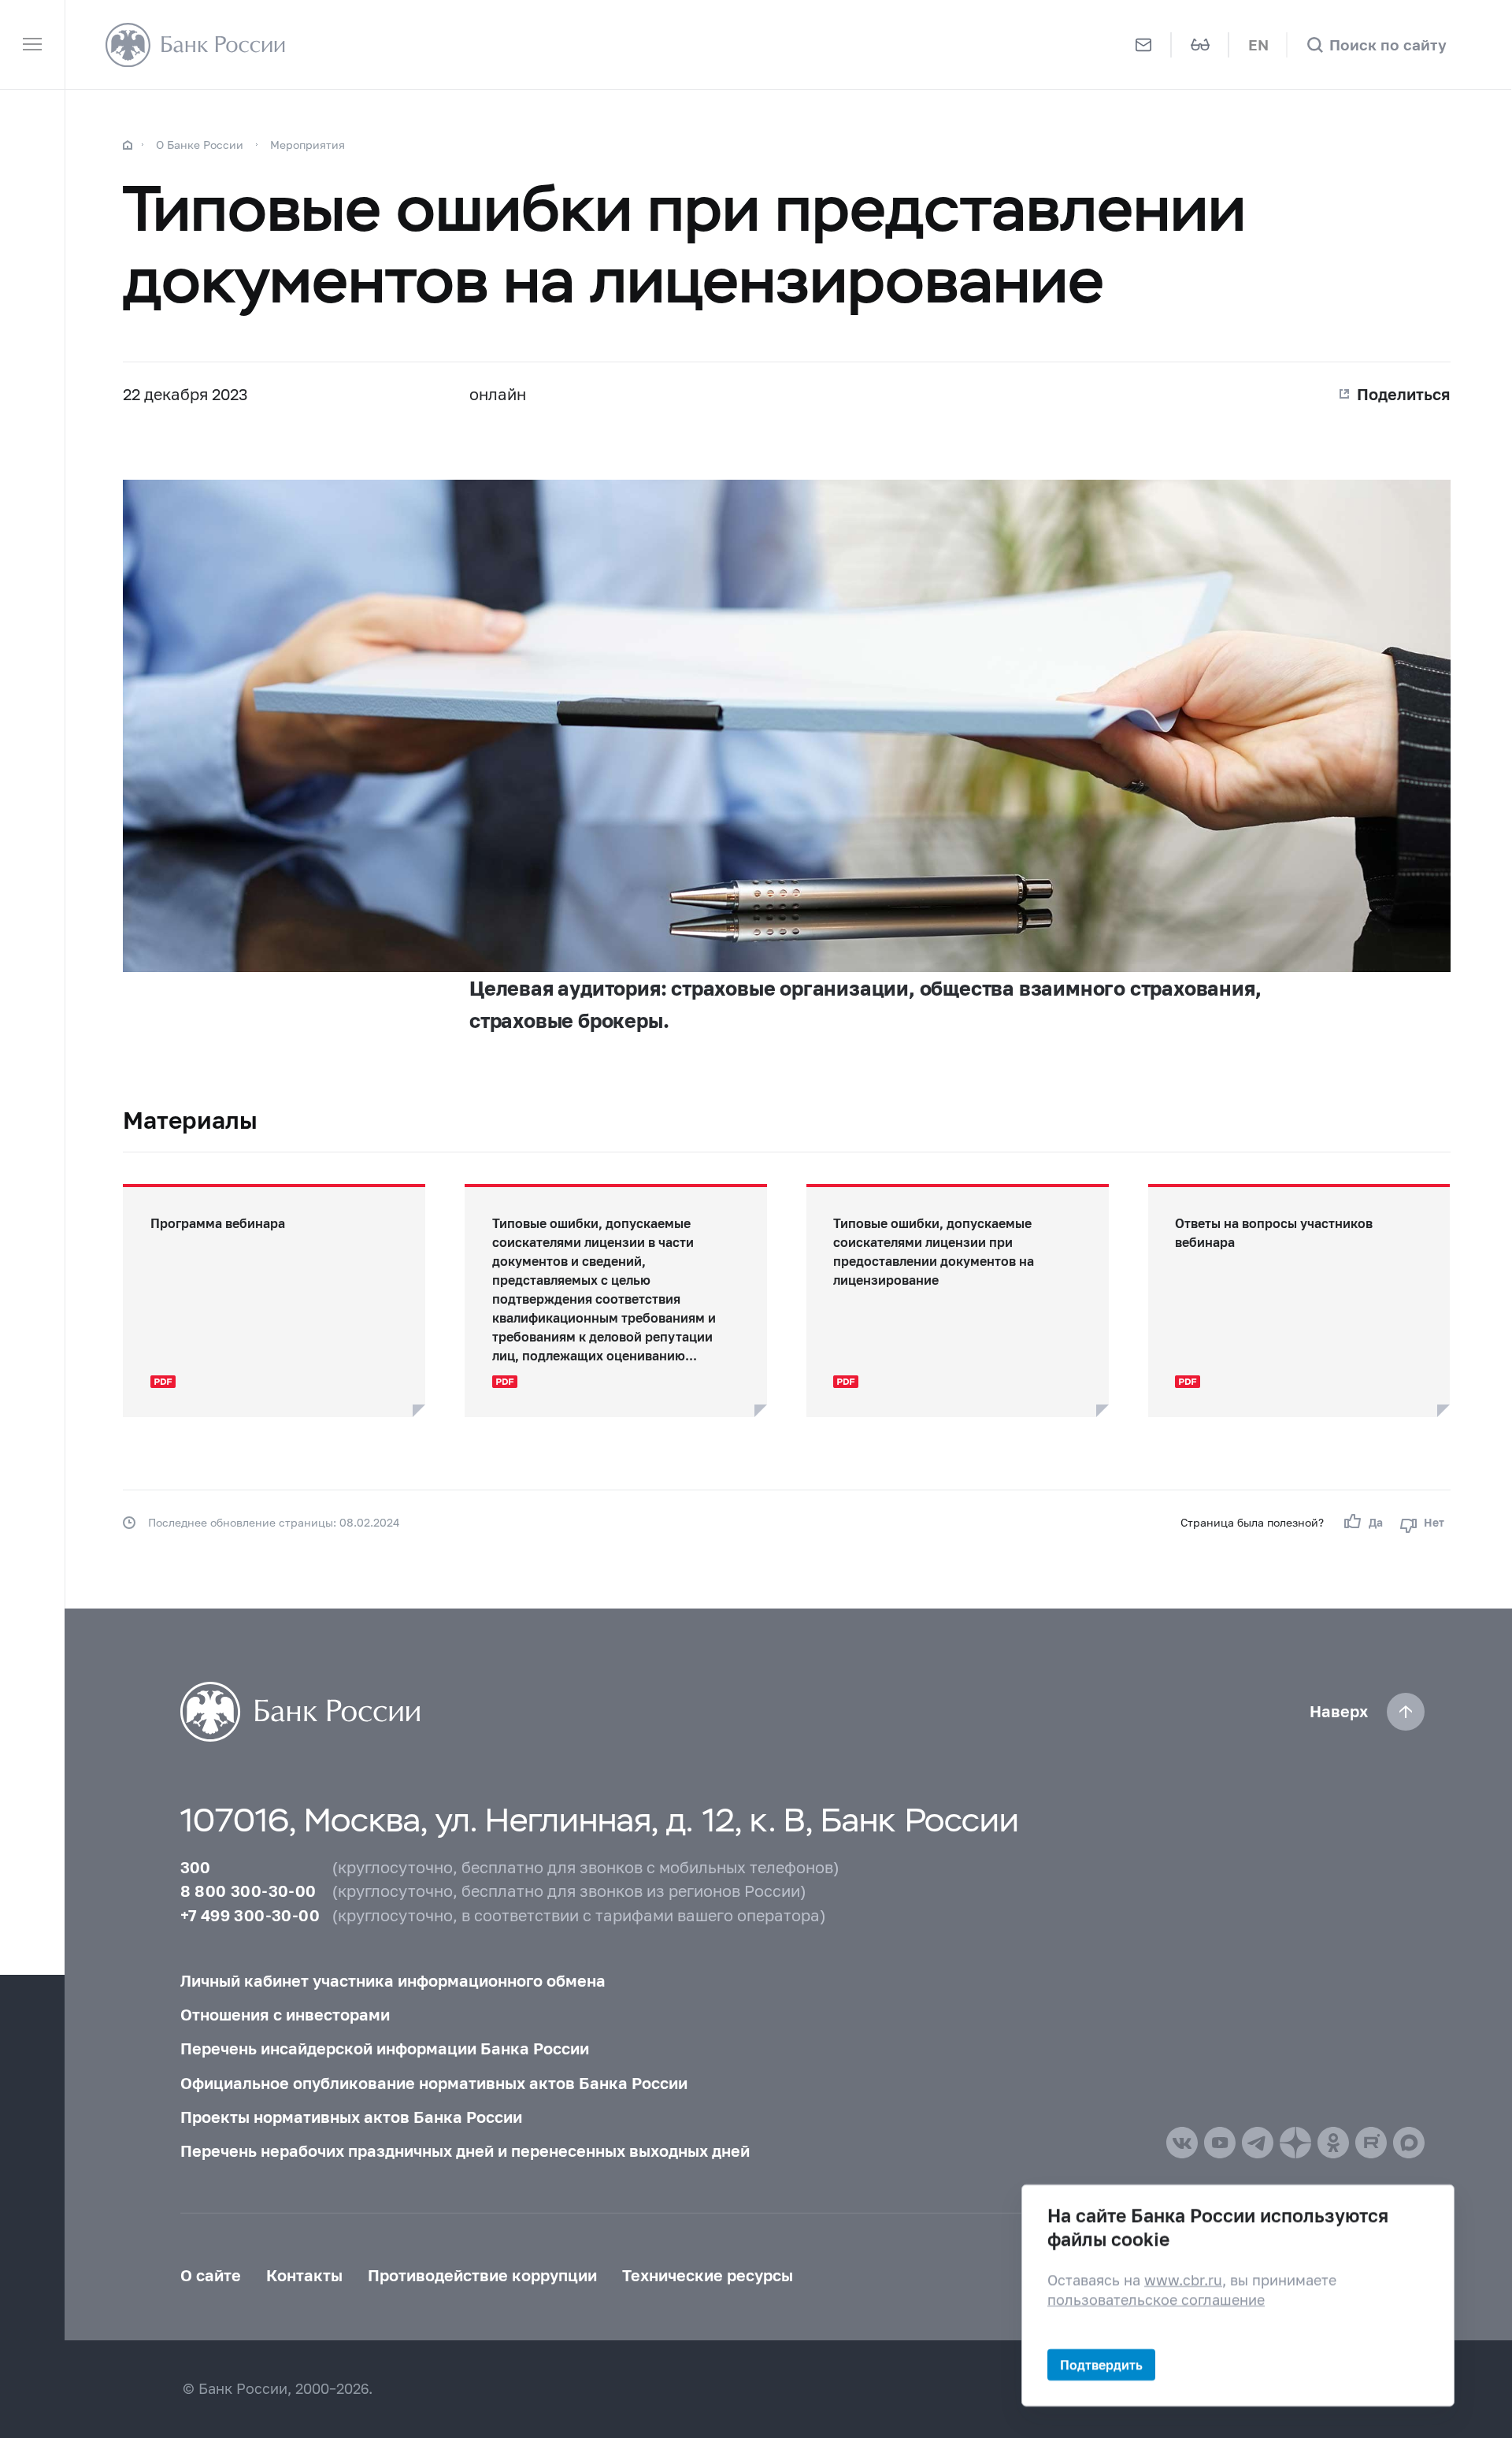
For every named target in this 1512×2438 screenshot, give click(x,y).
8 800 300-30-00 (248, 1891)
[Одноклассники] (1333, 2143)
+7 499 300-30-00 (250, 1915)
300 (196, 1867)
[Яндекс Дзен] (1295, 2143)
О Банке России (200, 145)
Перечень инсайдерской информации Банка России (385, 2048)
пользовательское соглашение (1156, 2300)
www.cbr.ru (1183, 2279)
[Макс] (1409, 2143)
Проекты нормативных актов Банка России (351, 2117)
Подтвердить (1101, 2364)
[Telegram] (1258, 2143)
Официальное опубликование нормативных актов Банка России (434, 2083)
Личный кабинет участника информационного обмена (393, 1980)
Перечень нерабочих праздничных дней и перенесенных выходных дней (465, 2150)
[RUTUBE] (1371, 2143)
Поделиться (1404, 394)
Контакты (304, 2275)
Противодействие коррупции (482, 2275)
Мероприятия (308, 145)
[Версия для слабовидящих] (1201, 45)
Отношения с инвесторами (285, 2014)
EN (1258, 45)
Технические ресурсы (708, 2275)
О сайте (211, 2275)
